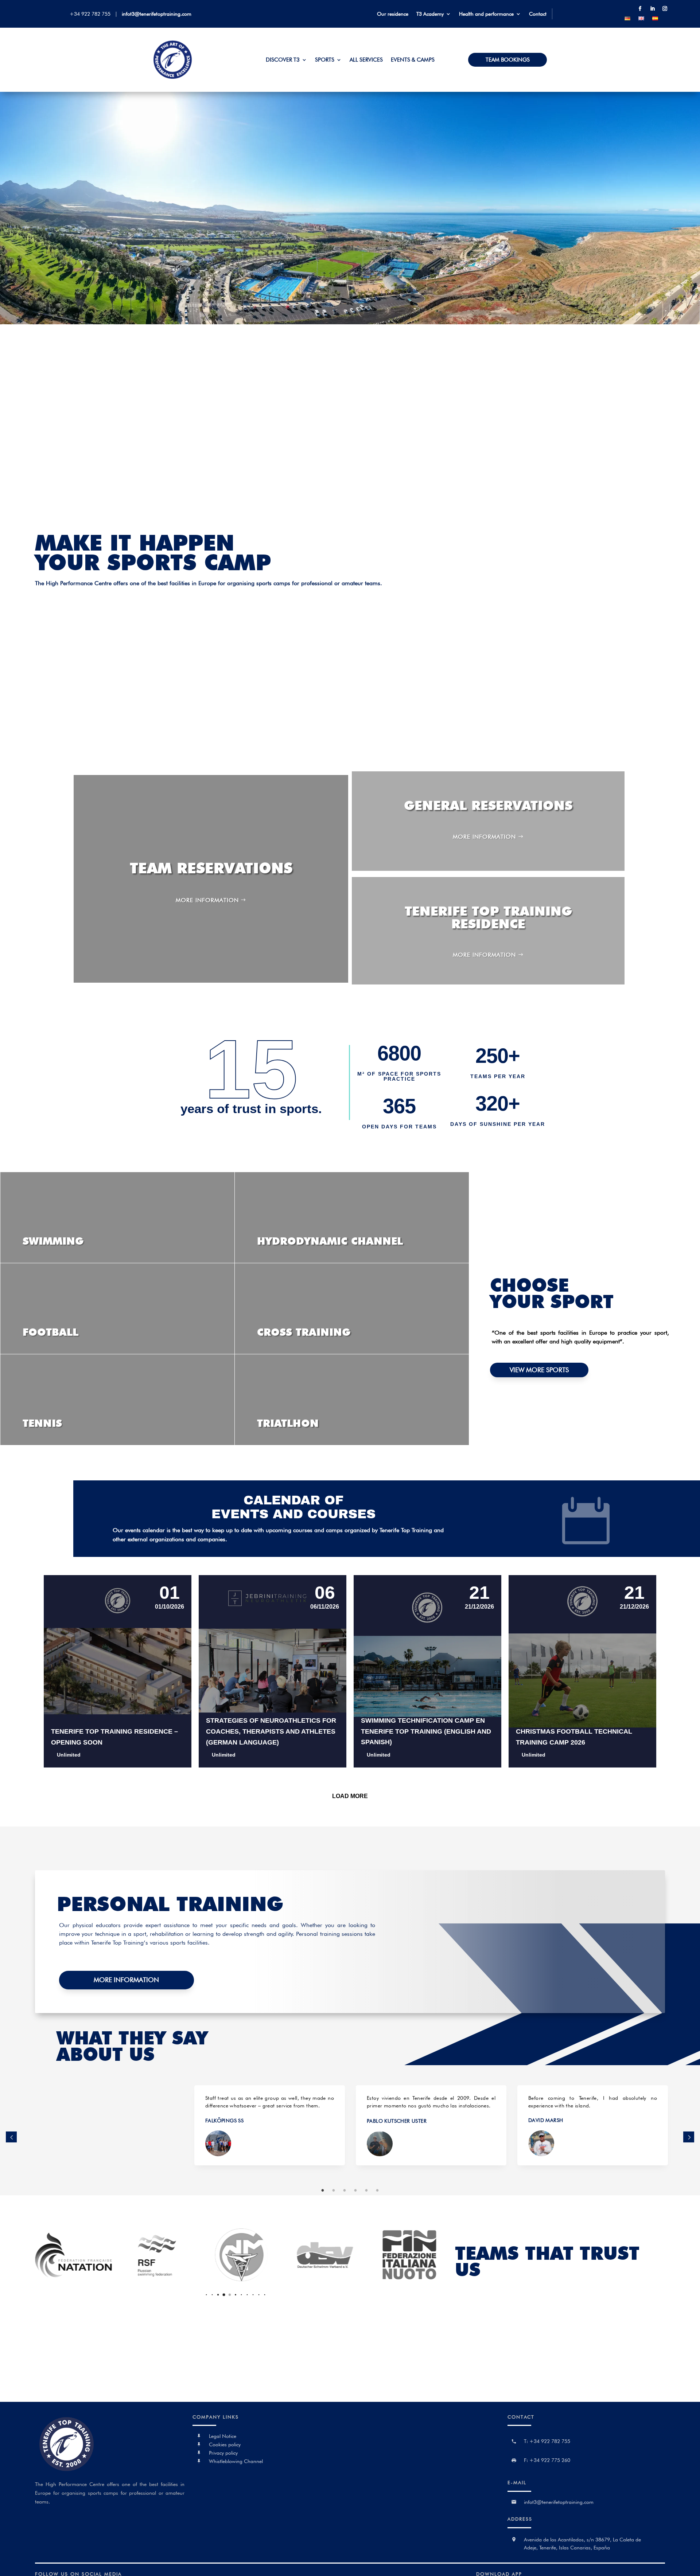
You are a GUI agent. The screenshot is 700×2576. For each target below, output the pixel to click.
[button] (195, 2295)
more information (207, 900)
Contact (538, 14)
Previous (11, 2137)
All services (366, 60)
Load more (350, 1796)
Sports (325, 60)
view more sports (539, 1370)
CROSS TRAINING (304, 1332)
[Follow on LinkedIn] (652, 9)
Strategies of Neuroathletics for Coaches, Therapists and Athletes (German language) (271, 1731)
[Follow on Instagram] (665, 9)
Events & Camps (413, 60)
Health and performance (486, 14)
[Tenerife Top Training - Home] (173, 77)
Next (689, 2137)
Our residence (393, 14)
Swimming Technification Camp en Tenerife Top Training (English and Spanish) (426, 1731)
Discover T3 (283, 60)
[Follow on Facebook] (640, 9)
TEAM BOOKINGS (508, 60)
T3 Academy (430, 14)
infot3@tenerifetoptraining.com (157, 14)
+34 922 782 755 (92, 14)
